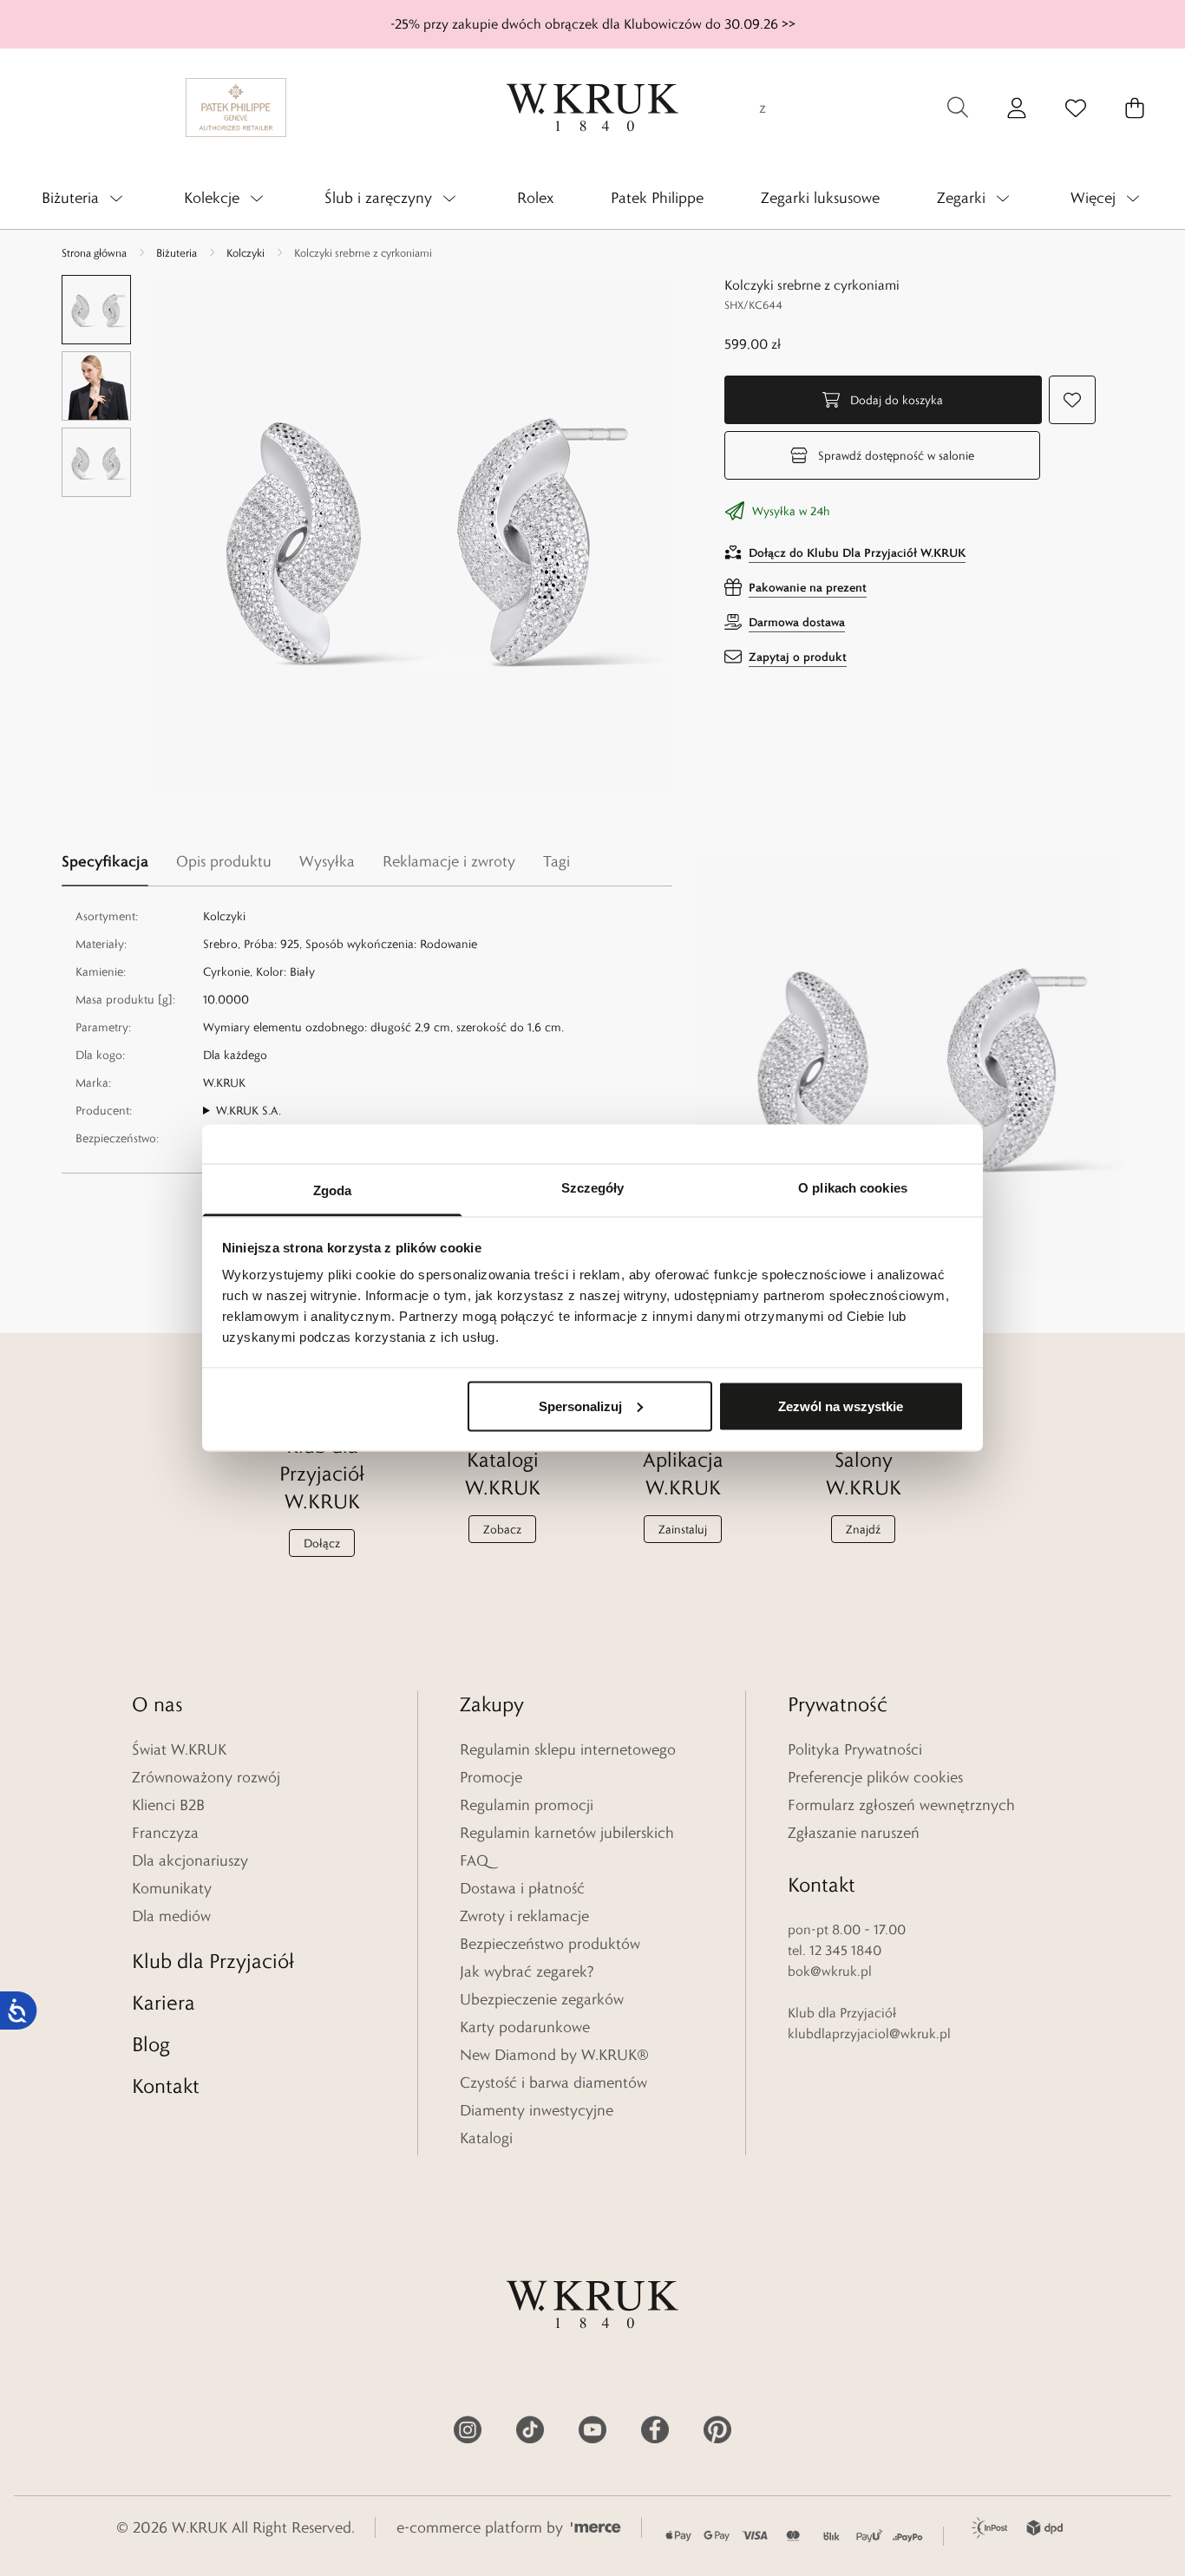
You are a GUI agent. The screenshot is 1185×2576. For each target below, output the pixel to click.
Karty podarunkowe (525, 2027)
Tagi (556, 861)
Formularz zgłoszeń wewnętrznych (901, 1805)
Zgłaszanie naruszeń (854, 1833)
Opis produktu (224, 861)
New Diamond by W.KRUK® (554, 2055)
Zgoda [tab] (333, 1190)
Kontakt (166, 2086)
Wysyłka (327, 861)
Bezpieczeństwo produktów (550, 1944)
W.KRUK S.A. (249, 1110)
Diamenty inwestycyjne (537, 2110)
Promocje (491, 1777)
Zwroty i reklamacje (524, 1916)
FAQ (474, 1860)
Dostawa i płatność (522, 1888)
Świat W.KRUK (179, 1749)
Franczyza (165, 1833)
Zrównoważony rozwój (206, 1777)
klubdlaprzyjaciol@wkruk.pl (869, 2033)
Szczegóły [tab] (593, 1188)
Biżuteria (177, 252)
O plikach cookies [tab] (853, 1188)
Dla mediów (171, 1916)
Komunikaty (172, 1888)
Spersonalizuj (580, 1406)
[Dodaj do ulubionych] (1072, 400)
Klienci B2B (168, 1805)
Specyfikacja (105, 861)
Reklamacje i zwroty (449, 861)
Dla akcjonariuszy (190, 1860)
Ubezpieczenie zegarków (542, 1999)
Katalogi (486, 2138)
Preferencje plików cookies (875, 1777)
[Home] (592, 108)
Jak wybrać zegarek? (527, 1971)
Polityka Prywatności (855, 1749)
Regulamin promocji (527, 1805)
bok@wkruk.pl (830, 1971)
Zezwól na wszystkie (841, 1406)
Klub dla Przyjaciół (213, 1961)
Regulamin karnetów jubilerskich (567, 1833)
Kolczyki (246, 252)
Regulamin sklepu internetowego (568, 1749)
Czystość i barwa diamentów (553, 2082)
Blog (151, 2044)
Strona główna (94, 252)
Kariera (164, 2002)
